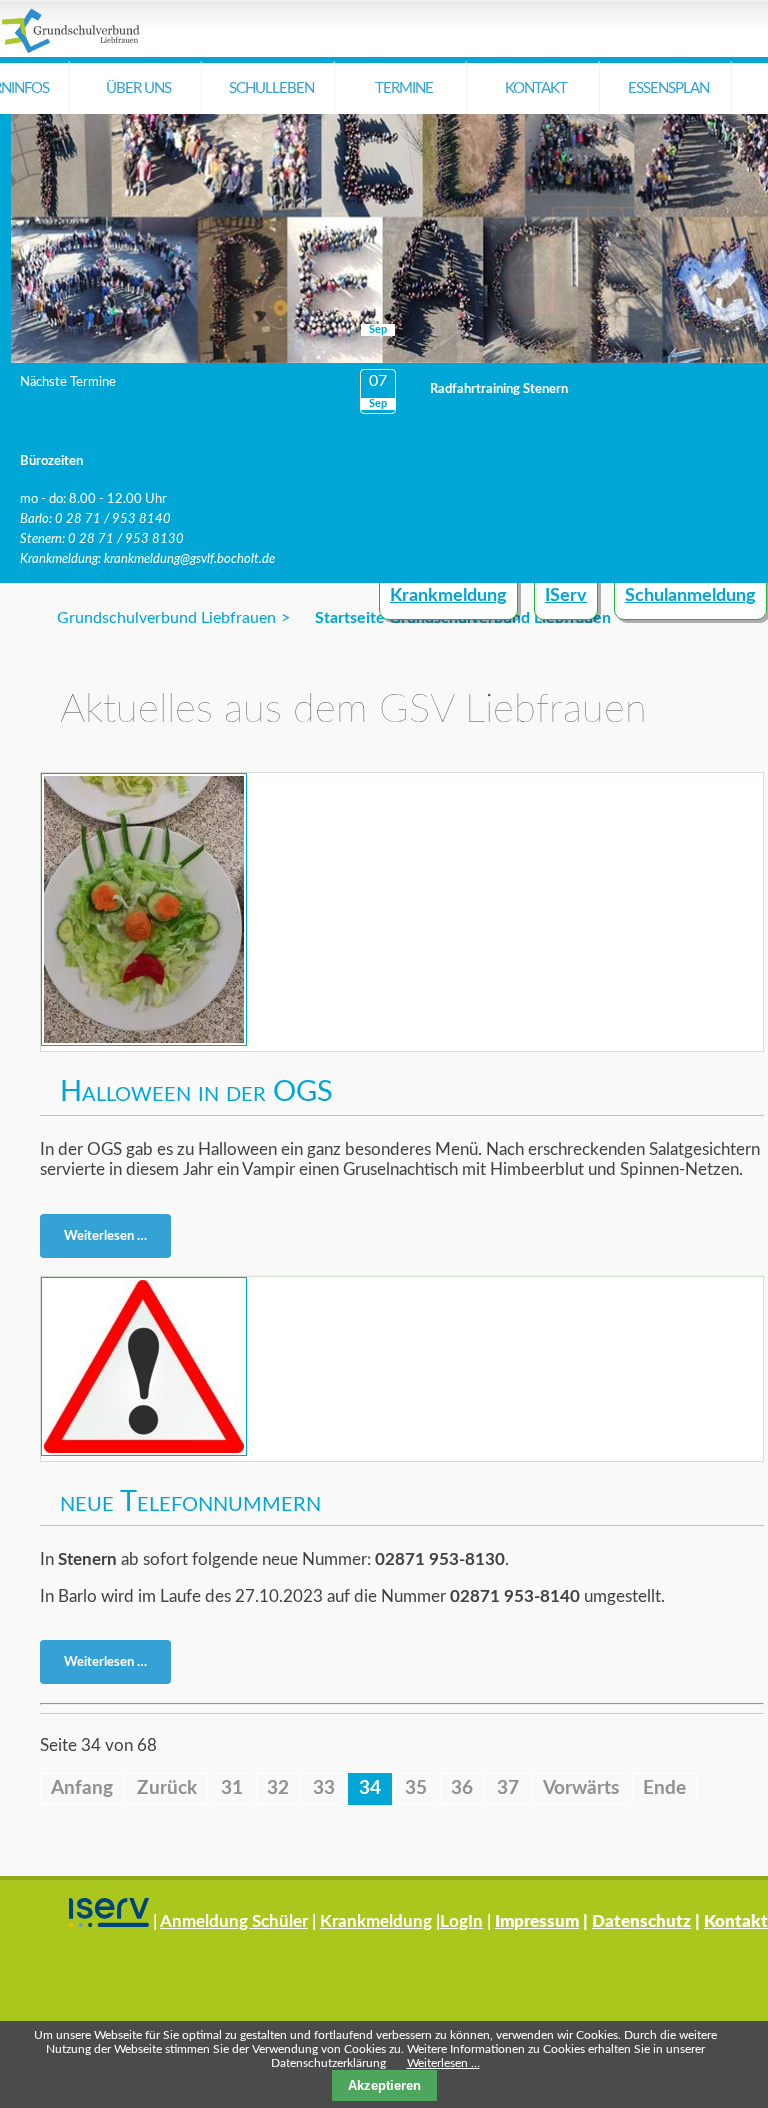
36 (462, 1788)
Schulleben (271, 88)
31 (232, 1788)
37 (508, 1788)
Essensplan (668, 88)
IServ (566, 596)
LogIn (461, 1921)
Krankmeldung (448, 596)
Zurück (167, 1788)
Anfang (82, 1788)
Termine (404, 88)
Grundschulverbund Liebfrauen (166, 618)
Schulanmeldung (690, 596)
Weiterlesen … (111, 1240)
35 (416, 1788)
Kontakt (536, 88)
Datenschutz (641, 1921)
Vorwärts (581, 1788)
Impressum (537, 1921)
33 (324, 1788)
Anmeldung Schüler (234, 1921)
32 (278, 1788)
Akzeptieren (384, 2085)
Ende (664, 1788)
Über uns (138, 88)
